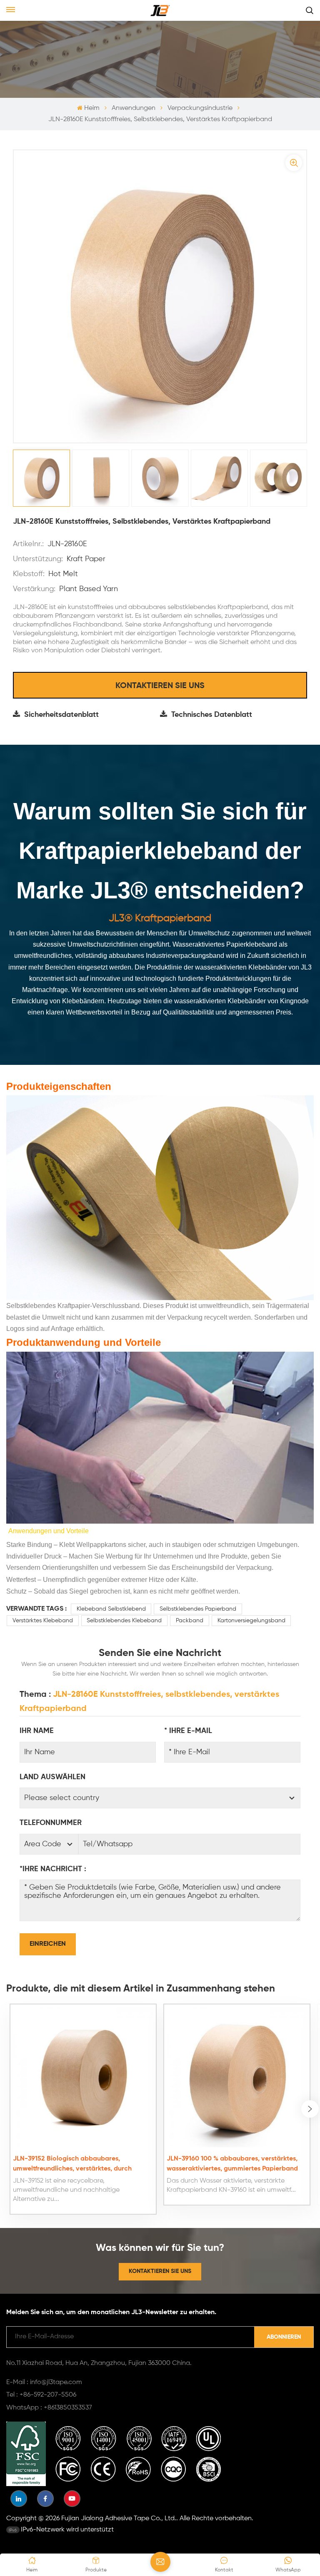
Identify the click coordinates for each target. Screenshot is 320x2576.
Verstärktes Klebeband (43, 1621)
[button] (310, 2109)
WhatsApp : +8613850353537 (49, 2408)
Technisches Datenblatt (212, 715)
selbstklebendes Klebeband (124, 1621)
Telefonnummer (51, 1823)
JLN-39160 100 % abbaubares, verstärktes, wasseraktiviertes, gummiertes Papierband (232, 2164)
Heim (92, 108)
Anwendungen (134, 108)
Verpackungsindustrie (200, 108)
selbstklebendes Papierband (198, 1609)
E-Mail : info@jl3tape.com (44, 2382)
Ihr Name (37, 1731)
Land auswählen (52, 1777)
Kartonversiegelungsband (251, 1621)
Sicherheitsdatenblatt (61, 715)
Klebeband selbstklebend (111, 1609)
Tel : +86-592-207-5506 (41, 2395)
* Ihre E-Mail (188, 1731)
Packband (190, 1621)
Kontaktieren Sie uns (160, 686)
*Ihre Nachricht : (53, 1869)
